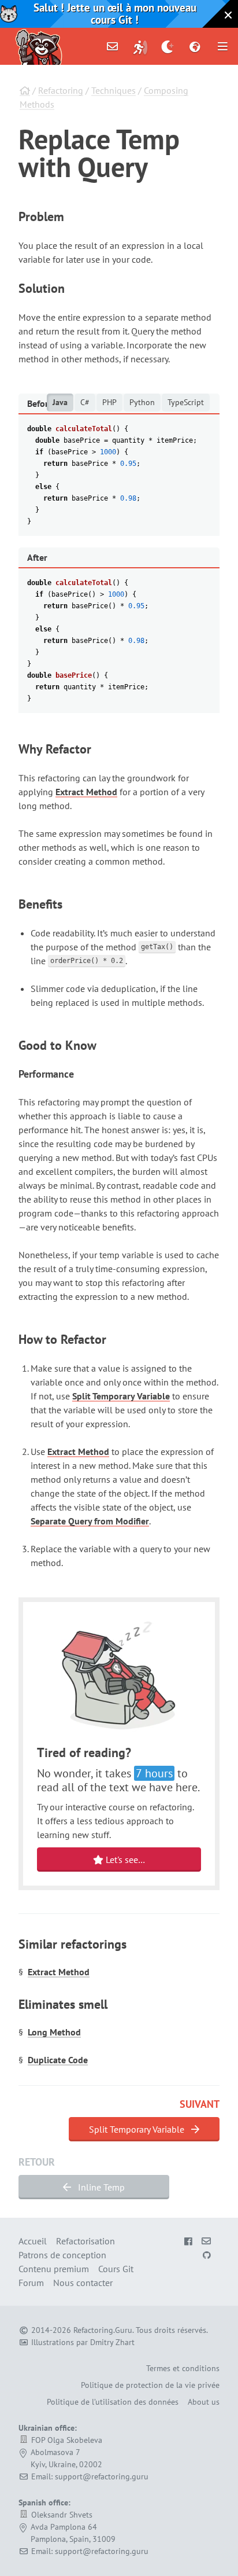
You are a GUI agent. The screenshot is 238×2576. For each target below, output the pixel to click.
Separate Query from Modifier (90, 1521)
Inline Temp (100, 2187)
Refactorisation (85, 2241)
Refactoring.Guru (103, 2330)
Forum (31, 2283)
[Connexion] (140, 46)
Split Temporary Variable (121, 1396)
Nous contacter (83, 2283)
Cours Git (116, 2269)
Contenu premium (54, 2269)
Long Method (54, 2032)
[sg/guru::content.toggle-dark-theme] (168, 46)
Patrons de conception (62, 2255)
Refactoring (61, 90)
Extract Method (86, 792)
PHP (109, 402)
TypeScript (186, 402)
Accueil (33, 2241)
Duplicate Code (58, 2060)
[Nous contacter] (113, 46)
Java (60, 402)
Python (142, 402)
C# (85, 402)
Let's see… (124, 1860)
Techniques (114, 90)
